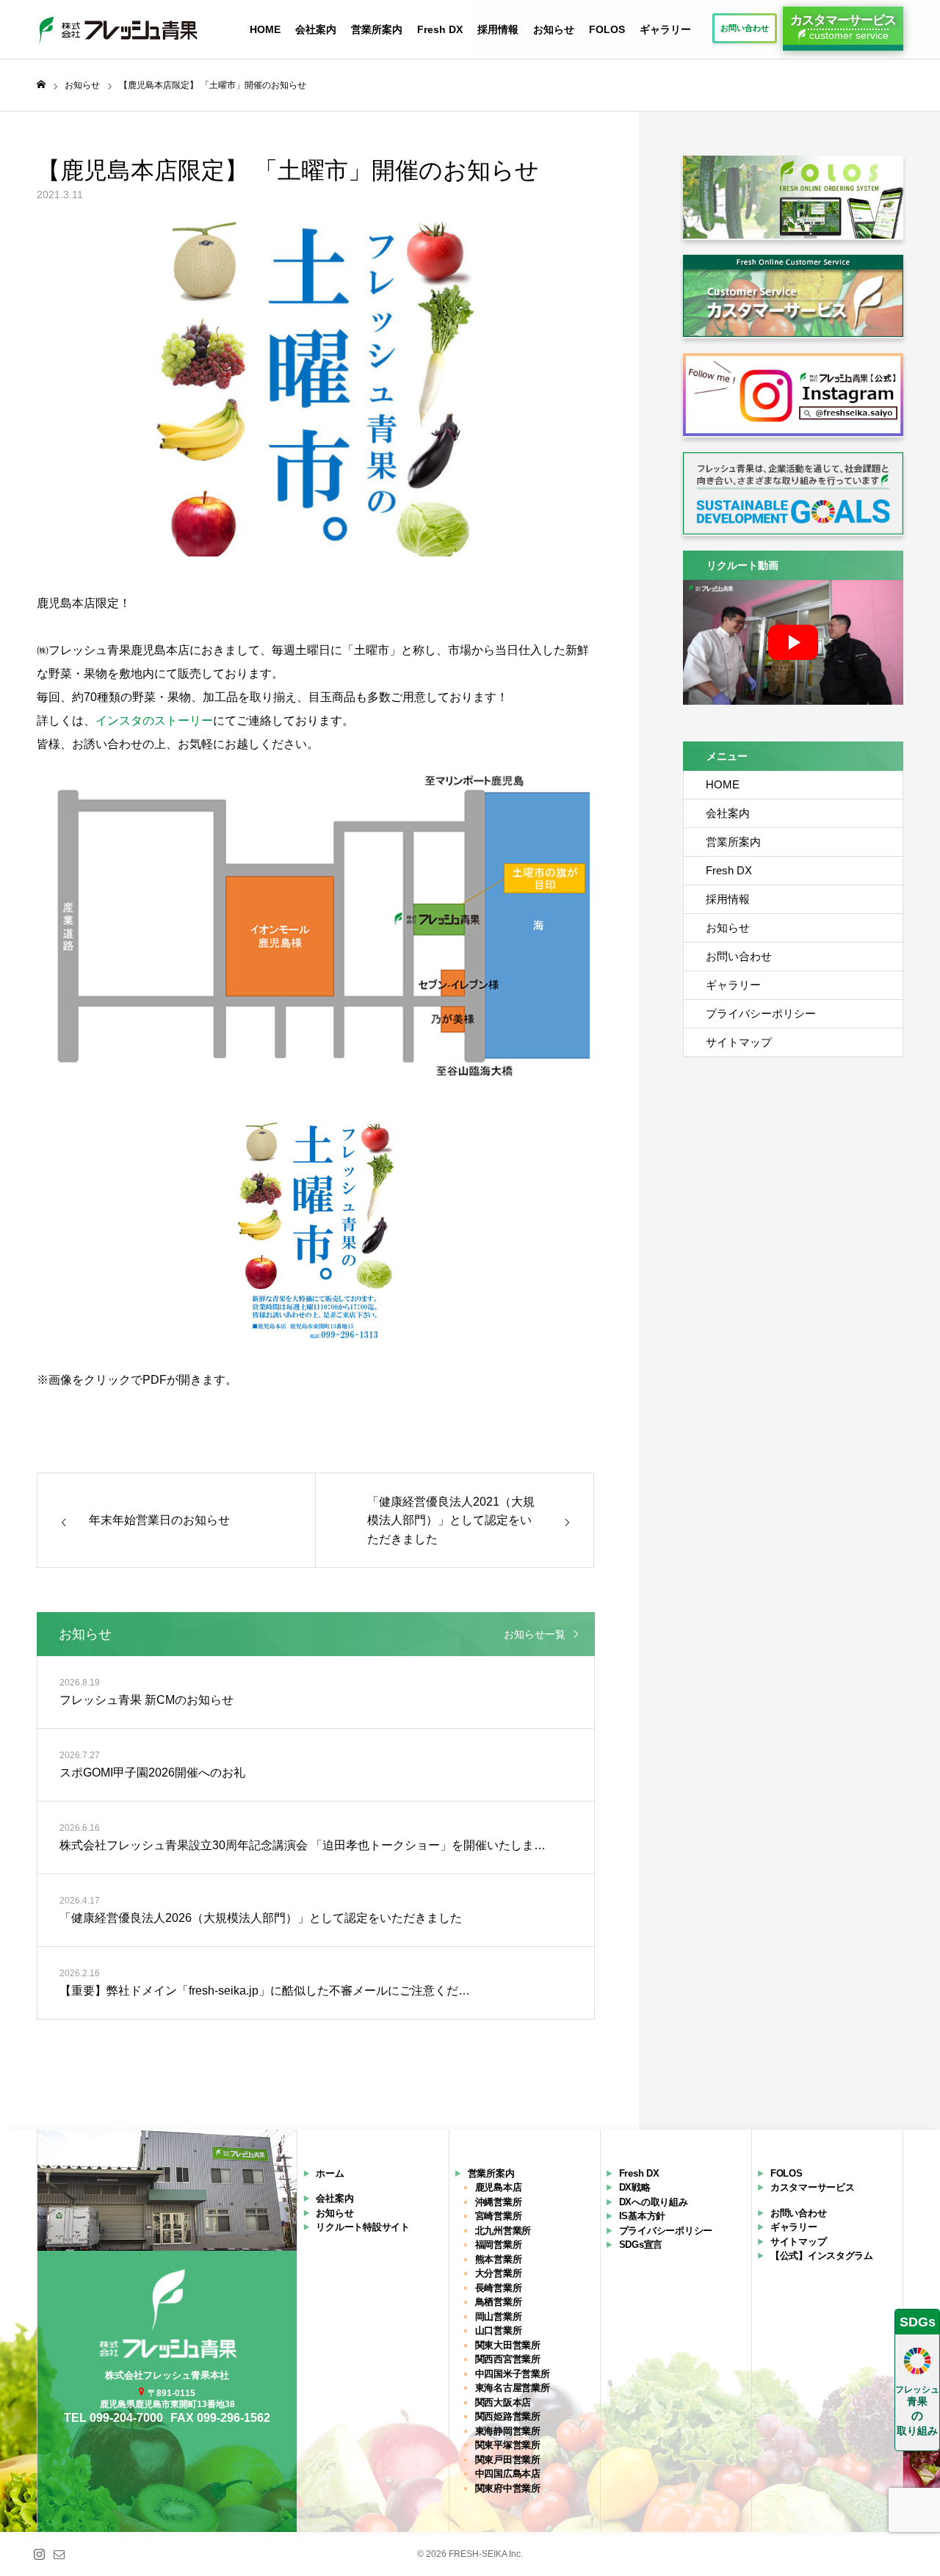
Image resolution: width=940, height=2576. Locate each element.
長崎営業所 (499, 2288)
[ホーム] (41, 85)
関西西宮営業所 (508, 2359)
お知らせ (554, 29)
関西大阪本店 (503, 2402)
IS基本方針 (642, 2216)
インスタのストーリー (154, 721)
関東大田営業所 (508, 2345)
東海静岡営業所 (508, 2431)
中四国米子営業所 (513, 2374)
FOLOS (607, 29)
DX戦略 (635, 2187)
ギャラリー (665, 29)
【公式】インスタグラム (822, 2256)
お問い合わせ (739, 956)
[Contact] (59, 2554)
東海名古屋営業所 (513, 2388)
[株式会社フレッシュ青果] (117, 29)
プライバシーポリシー (761, 1013)
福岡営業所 (499, 2245)
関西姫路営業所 (508, 2416)
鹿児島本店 (499, 2187)
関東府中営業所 (508, 2488)
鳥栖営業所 (499, 2302)
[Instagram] (39, 2554)
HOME (265, 29)
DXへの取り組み (654, 2202)
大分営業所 (499, 2273)
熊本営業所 (499, 2259)
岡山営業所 (499, 2316)
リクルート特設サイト (362, 2227)
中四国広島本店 (508, 2474)
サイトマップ (739, 1042)
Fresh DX (440, 29)
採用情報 (498, 29)
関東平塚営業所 (508, 2445)
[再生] (793, 642)
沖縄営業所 (499, 2202)
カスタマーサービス (813, 2187)
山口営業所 (499, 2330)
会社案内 (316, 29)
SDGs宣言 (641, 2245)
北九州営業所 (503, 2231)
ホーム (330, 2173)
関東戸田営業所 (508, 2460)
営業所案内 (377, 29)
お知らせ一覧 (535, 1634)
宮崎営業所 (499, 2216)
